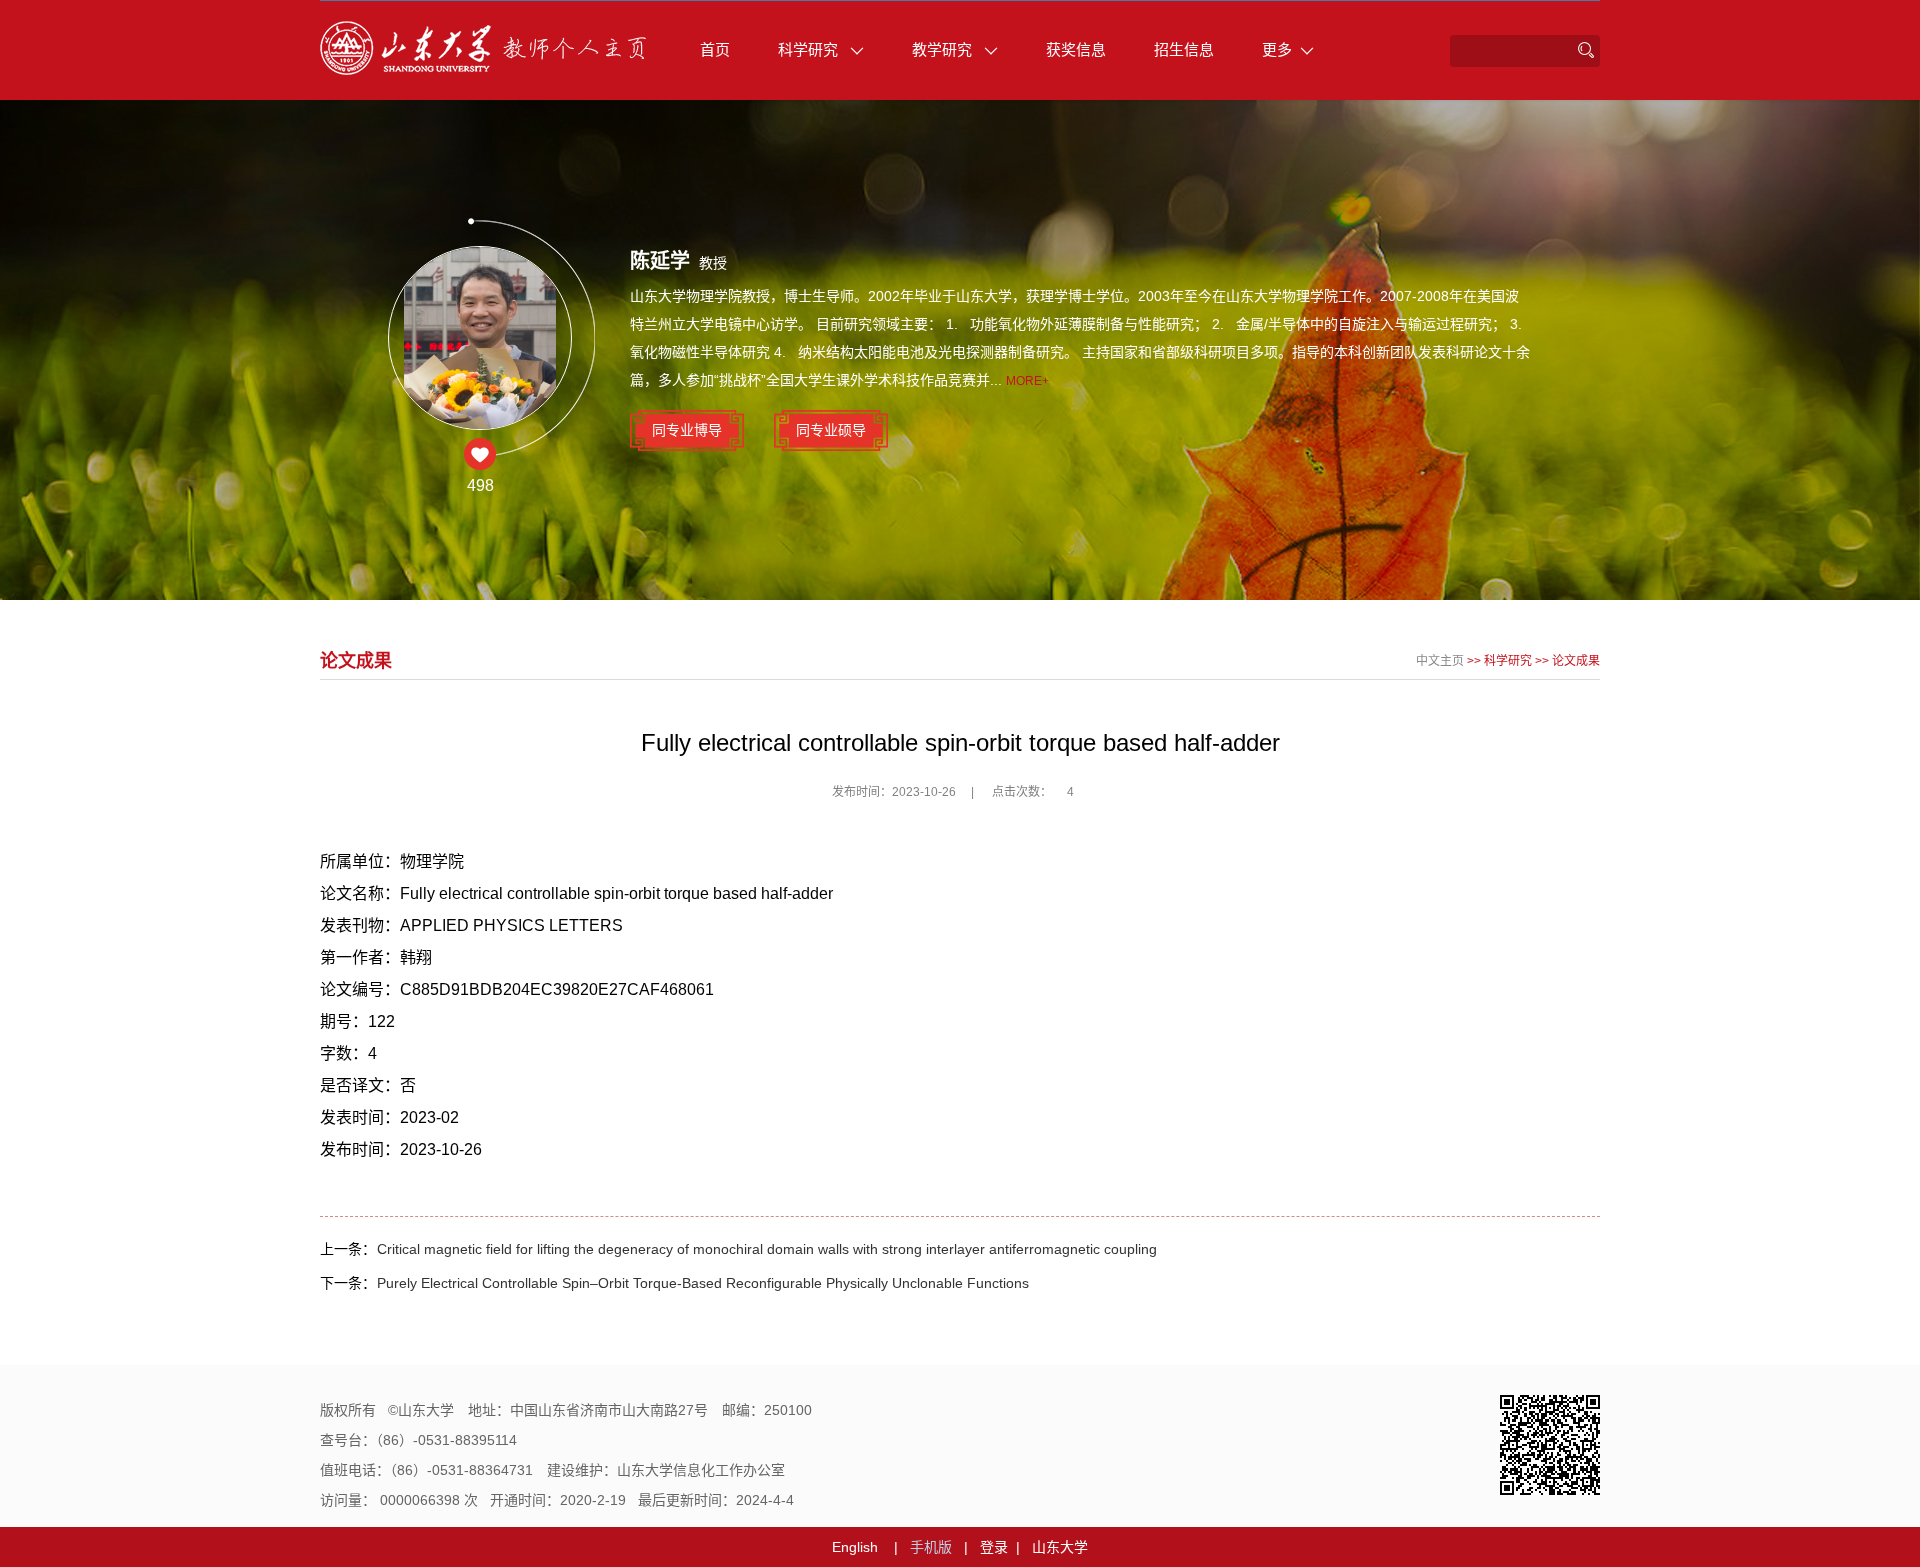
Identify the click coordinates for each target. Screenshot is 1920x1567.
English (855, 1547)
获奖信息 (1076, 49)
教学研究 (944, 49)
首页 (715, 49)
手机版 (931, 1547)
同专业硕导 (831, 430)
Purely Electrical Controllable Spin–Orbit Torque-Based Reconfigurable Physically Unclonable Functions (703, 1283)
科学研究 (810, 49)
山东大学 (1060, 1547)
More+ (1027, 381)
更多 (1277, 49)
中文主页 (1440, 661)
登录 (994, 1547)
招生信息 (1184, 49)
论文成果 (1576, 661)
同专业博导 (687, 430)
